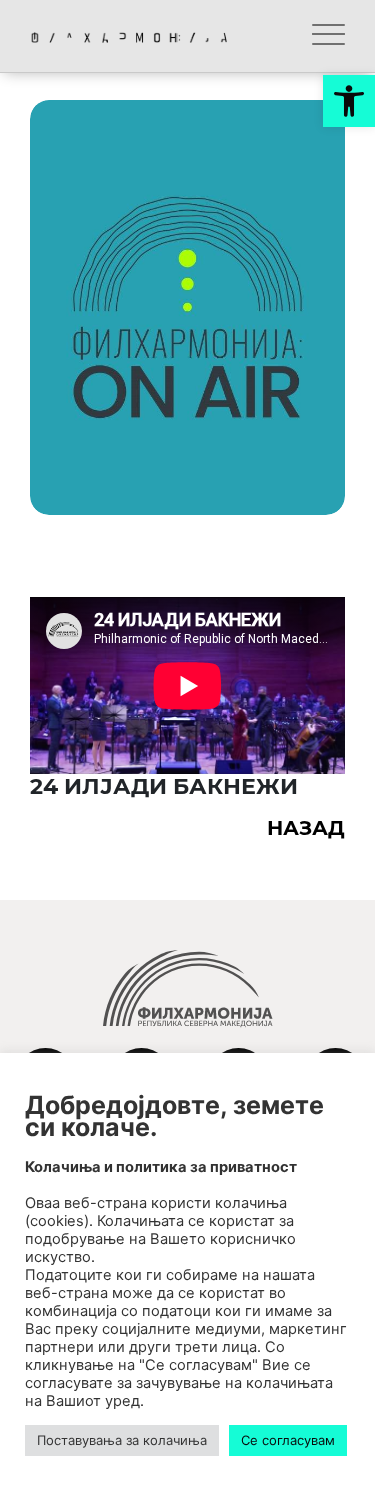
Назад (306, 828)
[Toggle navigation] (328, 36)
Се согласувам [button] (288, 1440)
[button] (349, 101)
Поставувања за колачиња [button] (122, 1440)
